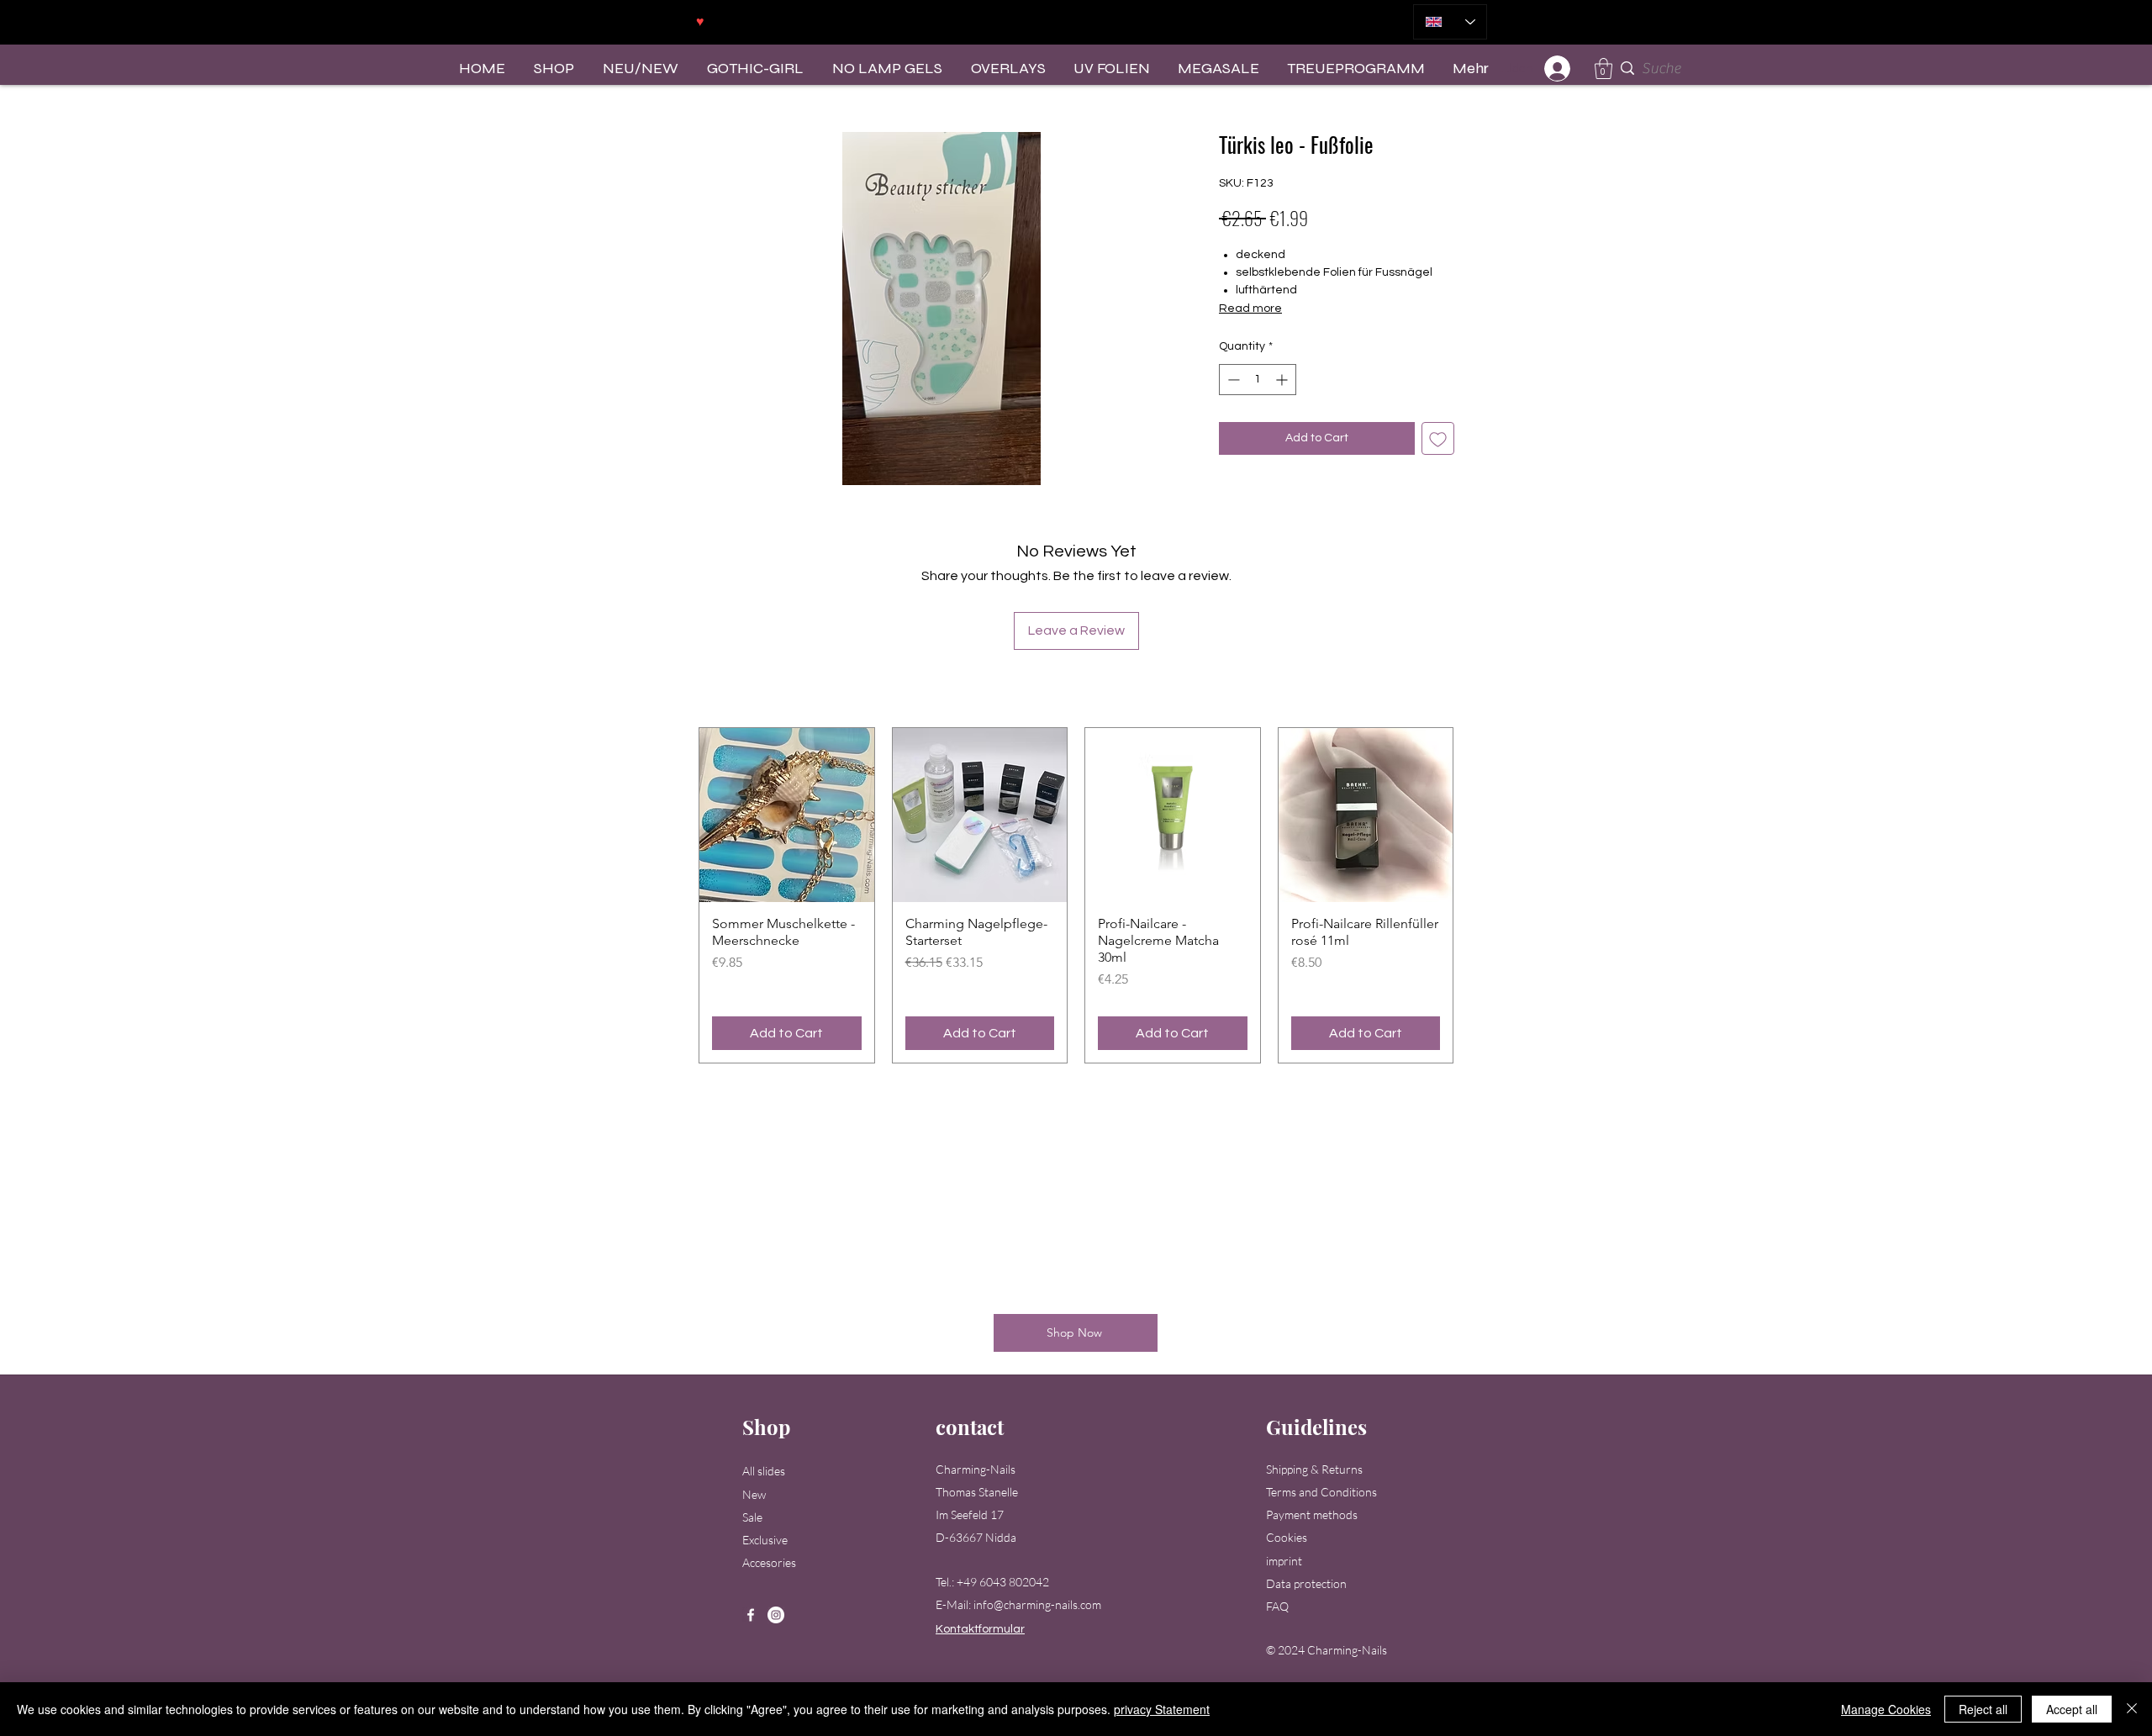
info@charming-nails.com (1037, 1604)
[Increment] (1283, 380)
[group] (1076, 896)
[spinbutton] (1258, 380)
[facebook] (751, 1615)
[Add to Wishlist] (1438, 438)
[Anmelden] (1558, 69)
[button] (1603, 69)
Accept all (2072, 1709)
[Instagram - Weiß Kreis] (776, 1615)
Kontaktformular (980, 1629)
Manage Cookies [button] (1886, 1709)
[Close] (2132, 1709)
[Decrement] (1232, 380)
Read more (1250, 309)
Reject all (1983, 1709)
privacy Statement (1162, 1709)
